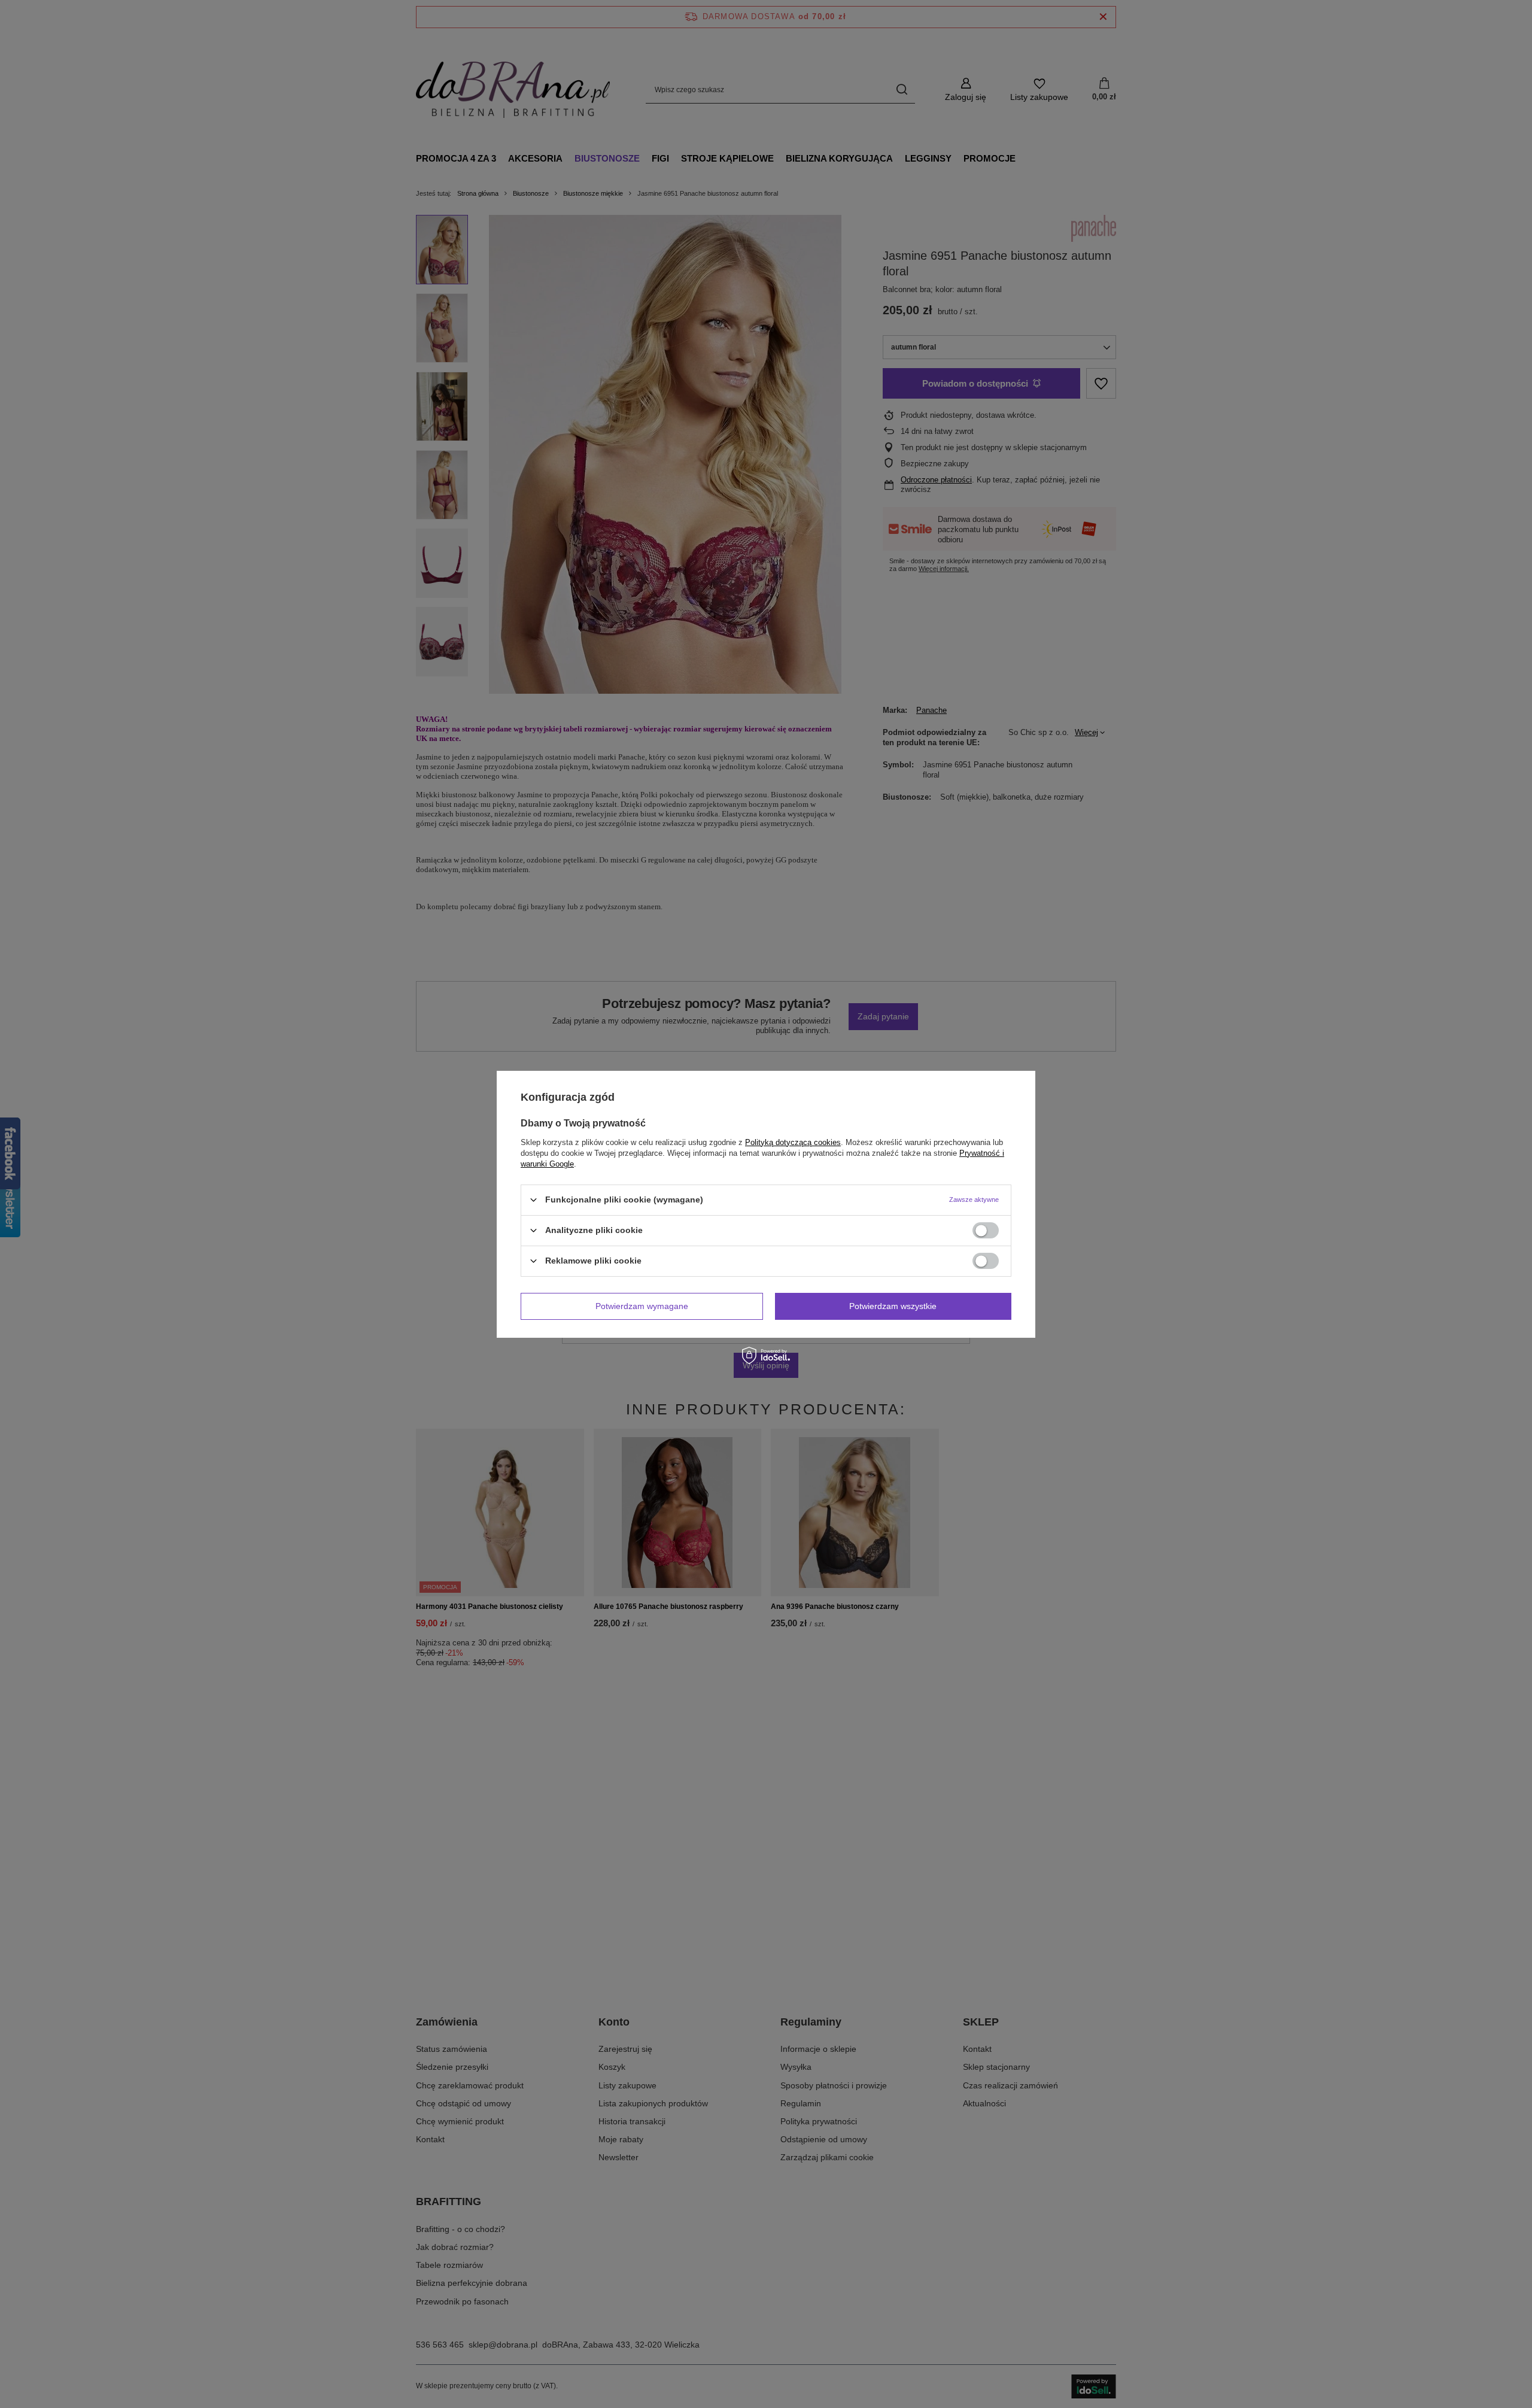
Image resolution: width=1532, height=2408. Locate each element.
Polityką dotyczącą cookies (793, 1142)
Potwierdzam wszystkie (893, 1306)
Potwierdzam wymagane (642, 1306)
